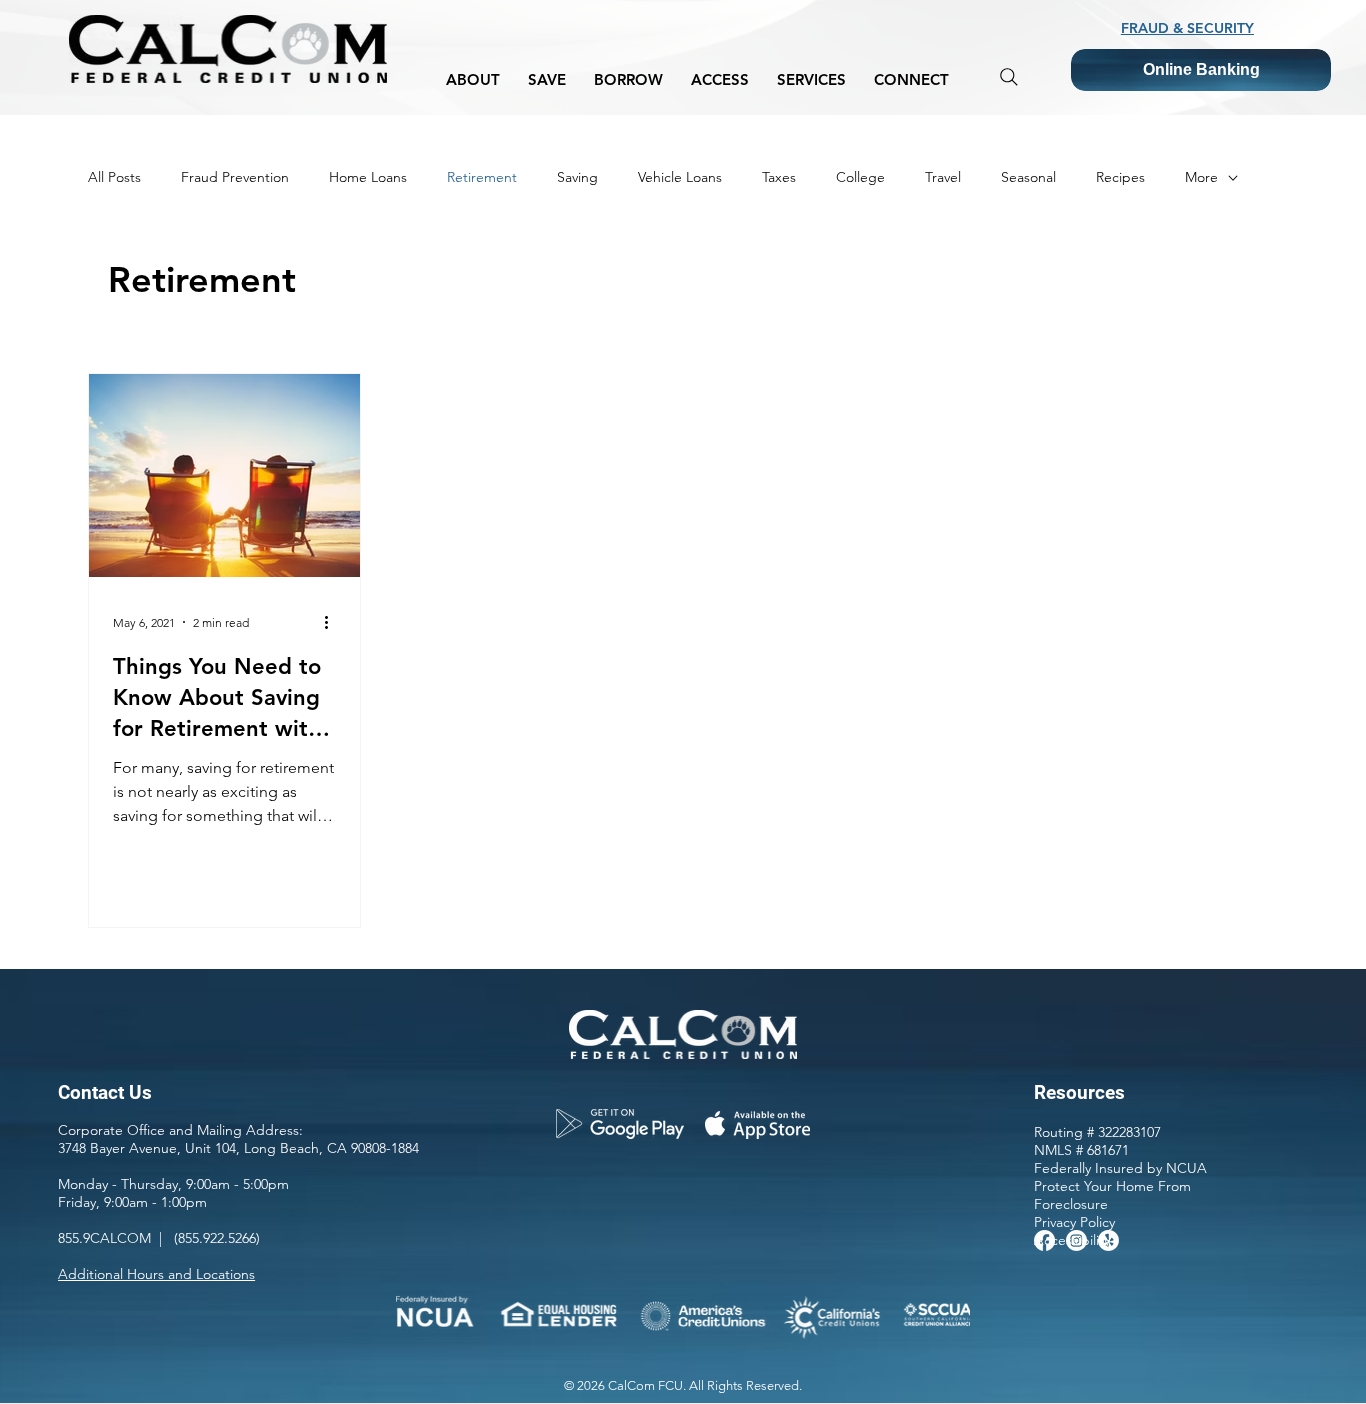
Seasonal (1028, 177)
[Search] (1009, 77)
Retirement (482, 177)
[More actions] (333, 622)
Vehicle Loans (680, 177)
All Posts (114, 177)
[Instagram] (1076, 1240)
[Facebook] (1044, 1240)
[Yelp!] (1108, 1240)
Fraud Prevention (235, 177)
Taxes (779, 177)
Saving (577, 177)
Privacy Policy (1074, 1222)
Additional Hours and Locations (156, 1274)
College (860, 177)
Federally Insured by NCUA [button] (1120, 1168)
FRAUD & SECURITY (1187, 28)
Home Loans (368, 177)
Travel (943, 177)
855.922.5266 (217, 1238)
